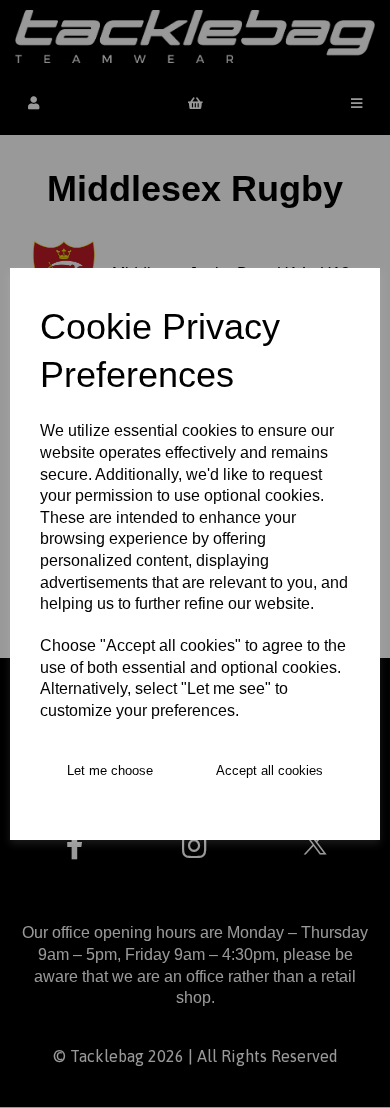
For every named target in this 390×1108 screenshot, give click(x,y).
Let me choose (110, 770)
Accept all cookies (269, 770)
